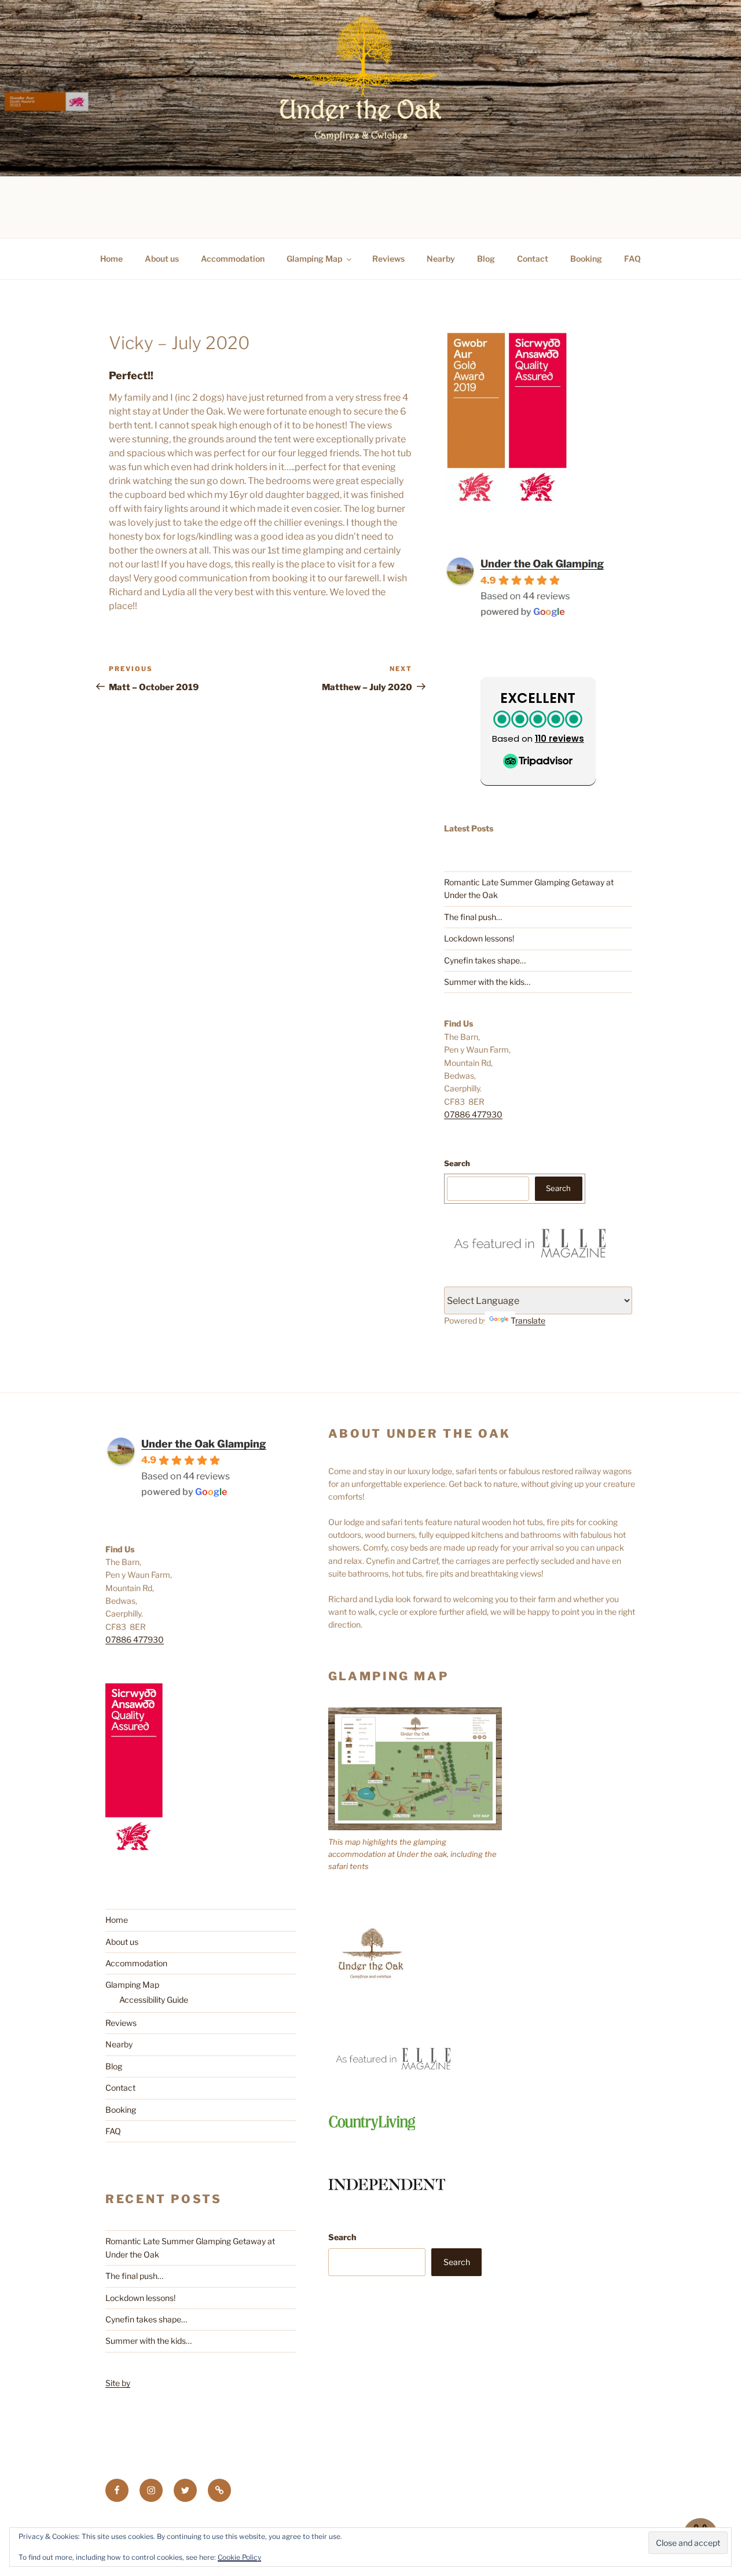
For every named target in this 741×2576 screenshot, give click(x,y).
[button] (538, 731)
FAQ (632, 259)
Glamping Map (314, 259)
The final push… (473, 917)
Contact (533, 259)
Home (111, 259)
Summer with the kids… (487, 982)
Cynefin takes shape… (485, 960)
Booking (586, 259)
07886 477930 (473, 1114)
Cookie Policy (239, 2557)
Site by (118, 2383)
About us (162, 259)
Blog (486, 259)
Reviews (388, 259)
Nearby (441, 259)
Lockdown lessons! (479, 938)
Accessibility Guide (154, 2000)
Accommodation (233, 259)
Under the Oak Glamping (204, 1444)
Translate (528, 1320)
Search (457, 1163)
